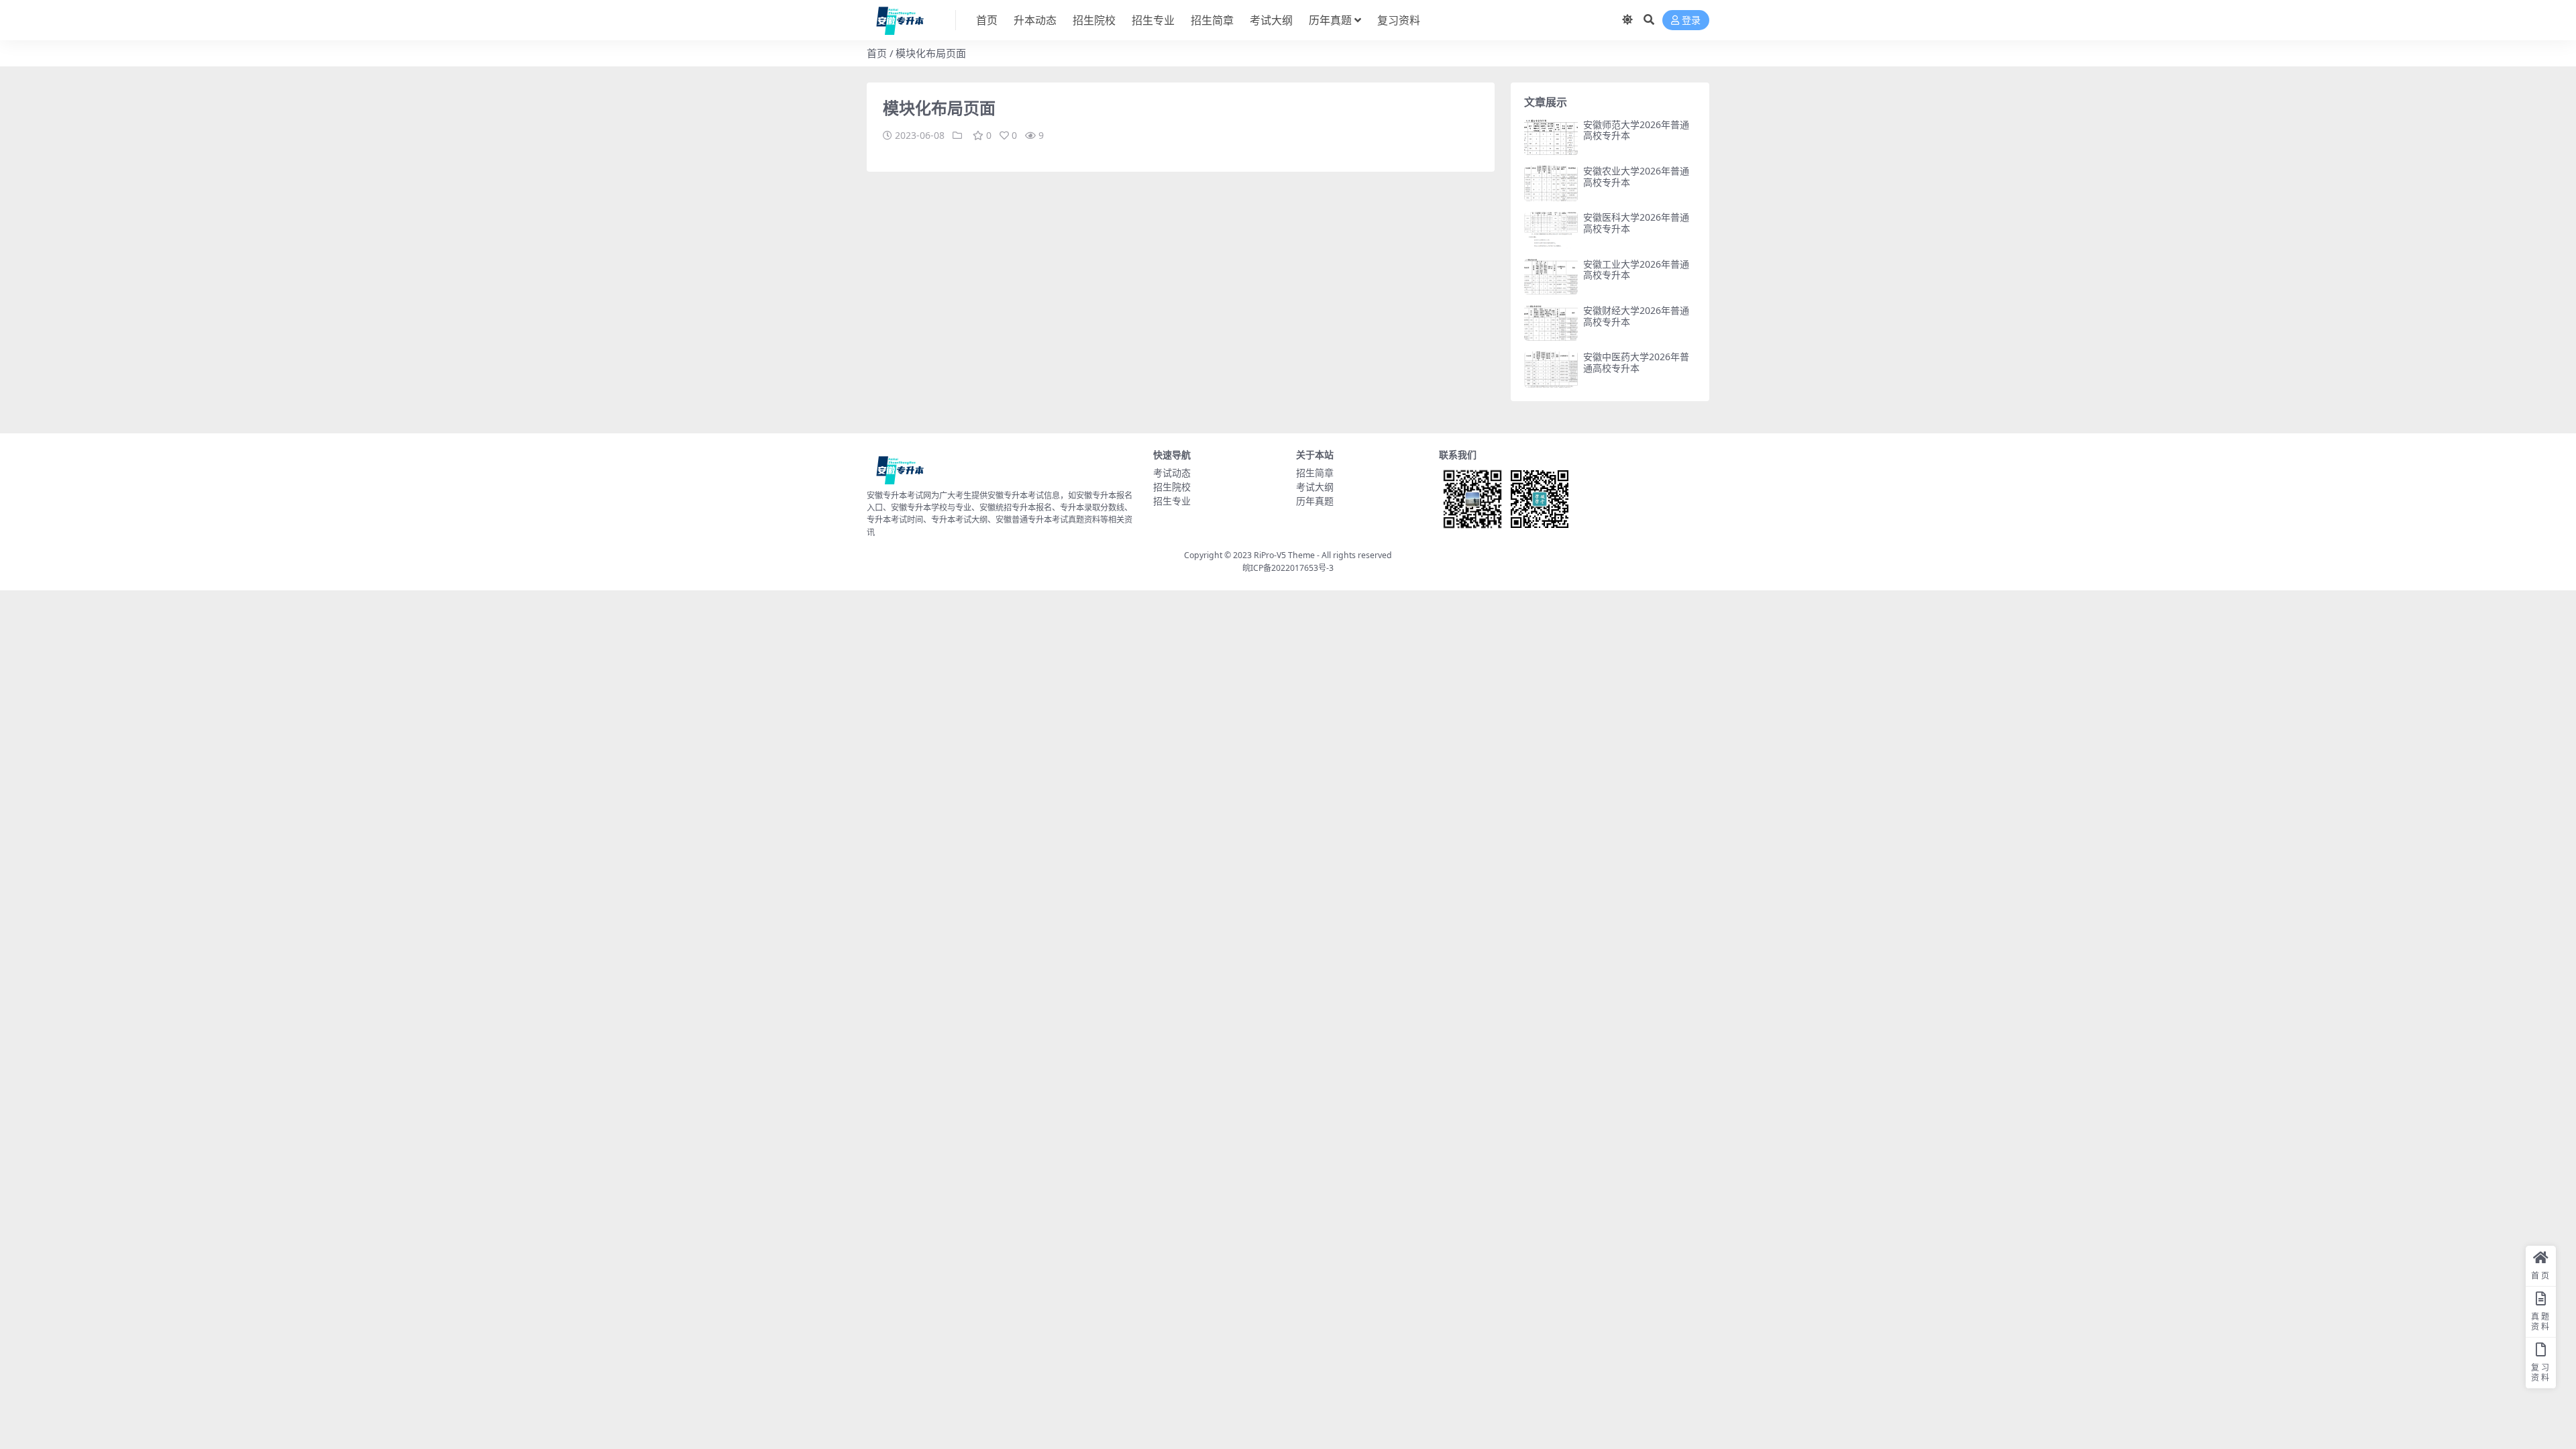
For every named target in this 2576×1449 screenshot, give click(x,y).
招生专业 (1153, 20)
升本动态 (1035, 20)
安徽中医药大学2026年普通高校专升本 (1636, 362)
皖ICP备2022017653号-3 (1288, 568)
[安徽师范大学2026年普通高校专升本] (1551, 137)
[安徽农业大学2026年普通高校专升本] (1551, 183)
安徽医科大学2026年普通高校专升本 (1636, 223)
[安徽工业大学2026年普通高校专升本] (1551, 277)
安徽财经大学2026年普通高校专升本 (1636, 316)
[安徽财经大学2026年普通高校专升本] (1551, 323)
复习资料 (1399, 20)
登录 (1691, 20)
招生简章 (1212, 20)
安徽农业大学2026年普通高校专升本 (1636, 176)
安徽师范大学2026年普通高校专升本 (1636, 130)
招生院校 (1094, 20)
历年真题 (1330, 20)
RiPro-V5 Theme (1284, 555)
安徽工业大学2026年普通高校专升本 (1636, 270)
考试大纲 (1271, 20)
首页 (987, 20)
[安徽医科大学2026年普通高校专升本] (1551, 230)
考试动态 (1172, 473)
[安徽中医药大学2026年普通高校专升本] (1551, 369)
